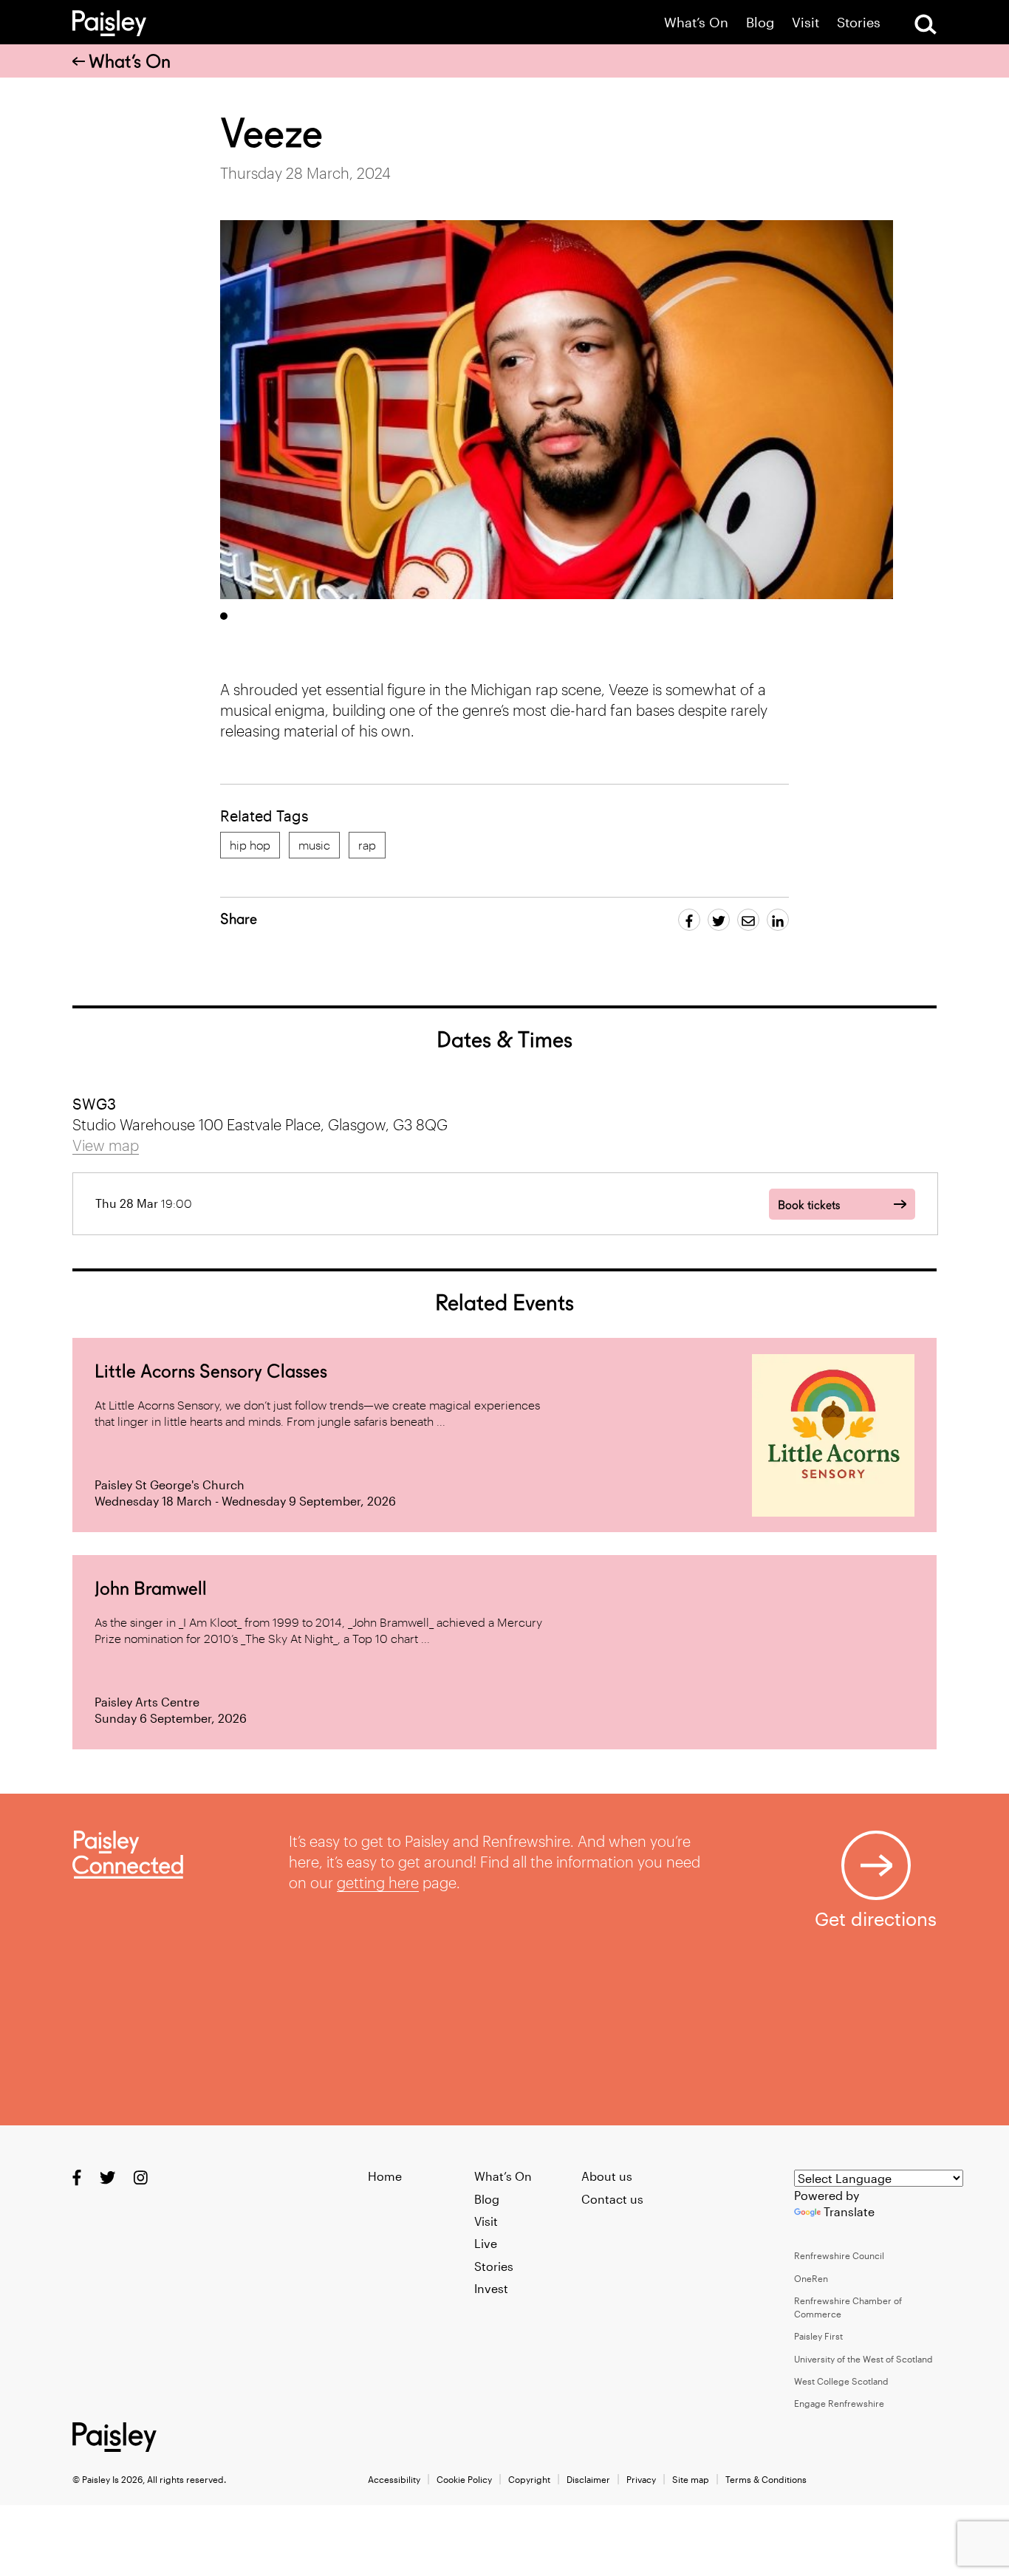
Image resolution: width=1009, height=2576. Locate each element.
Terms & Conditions (766, 2479)
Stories (859, 23)
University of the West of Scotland (863, 2359)
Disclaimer (588, 2479)
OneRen (811, 2278)
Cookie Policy (464, 2479)
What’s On (696, 23)
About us (607, 2176)
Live (486, 2243)
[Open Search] (926, 24)
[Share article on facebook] (689, 920)
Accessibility (394, 2479)
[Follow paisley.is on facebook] (77, 2177)
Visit (806, 23)
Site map (691, 2479)
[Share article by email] (748, 920)
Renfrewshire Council (839, 2255)
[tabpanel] (557, 410)
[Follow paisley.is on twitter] (107, 2177)
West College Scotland (841, 2381)
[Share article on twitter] (719, 920)
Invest (491, 2288)
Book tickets (809, 1205)
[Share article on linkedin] (778, 920)
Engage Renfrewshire (839, 2403)
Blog (760, 23)
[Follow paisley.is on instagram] (141, 2177)
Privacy (641, 2479)
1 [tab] (224, 616)
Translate (849, 2211)
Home (385, 2176)
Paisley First (818, 2336)
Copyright (529, 2479)
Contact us (612, 2199)
